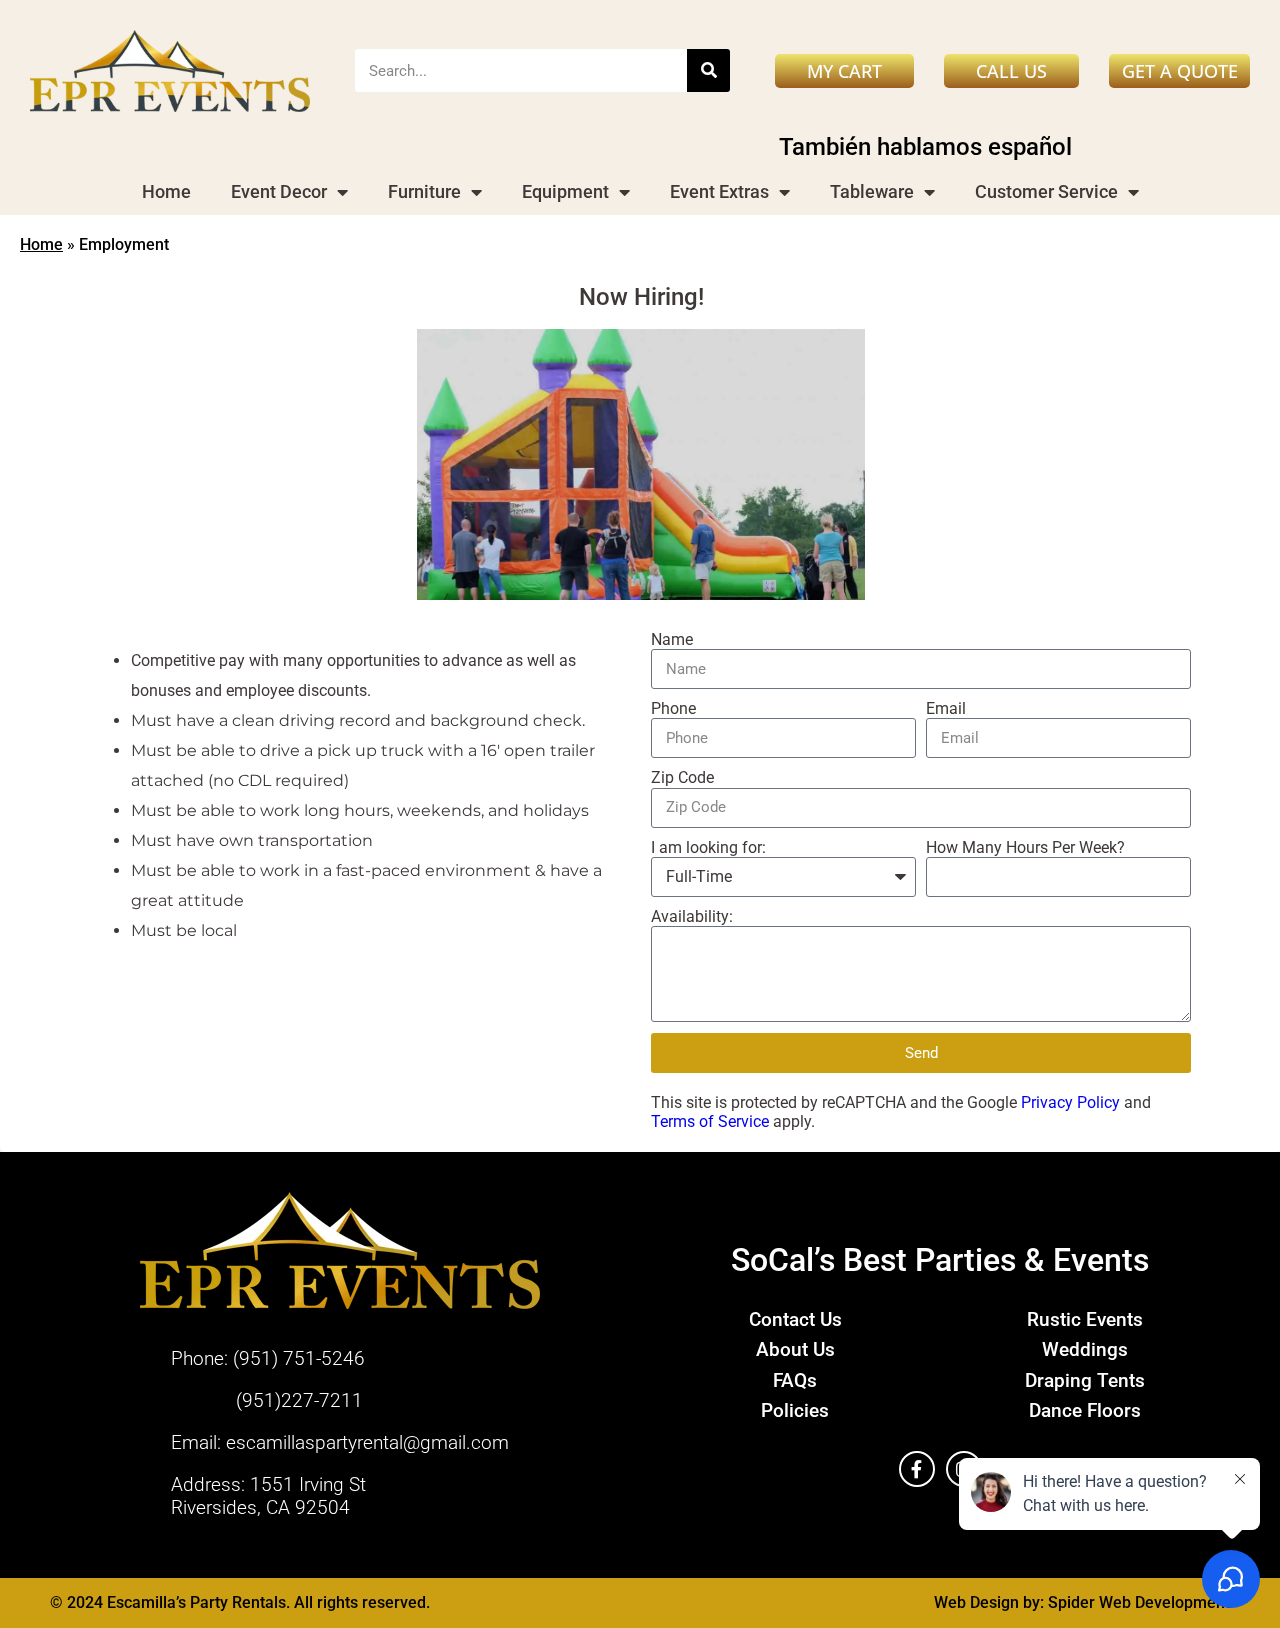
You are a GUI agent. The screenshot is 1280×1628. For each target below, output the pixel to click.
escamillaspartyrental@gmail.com (367, 1442)
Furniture (424, 191)
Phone (673, 708)
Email (946, 708)
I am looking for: (708, 847)
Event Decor (279, 191)
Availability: (692, 916)
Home (166, 191)
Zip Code (682, 777)
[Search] (708, 70)
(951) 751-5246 (299, 1358)
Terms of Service (710, 1121)
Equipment (565, 191)
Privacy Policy (1070, 1102)
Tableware (872, 191)
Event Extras (719, 191)
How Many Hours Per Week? (1025, 847)
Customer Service (1046, 191)
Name (672, 639)
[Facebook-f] (917, 1469)
